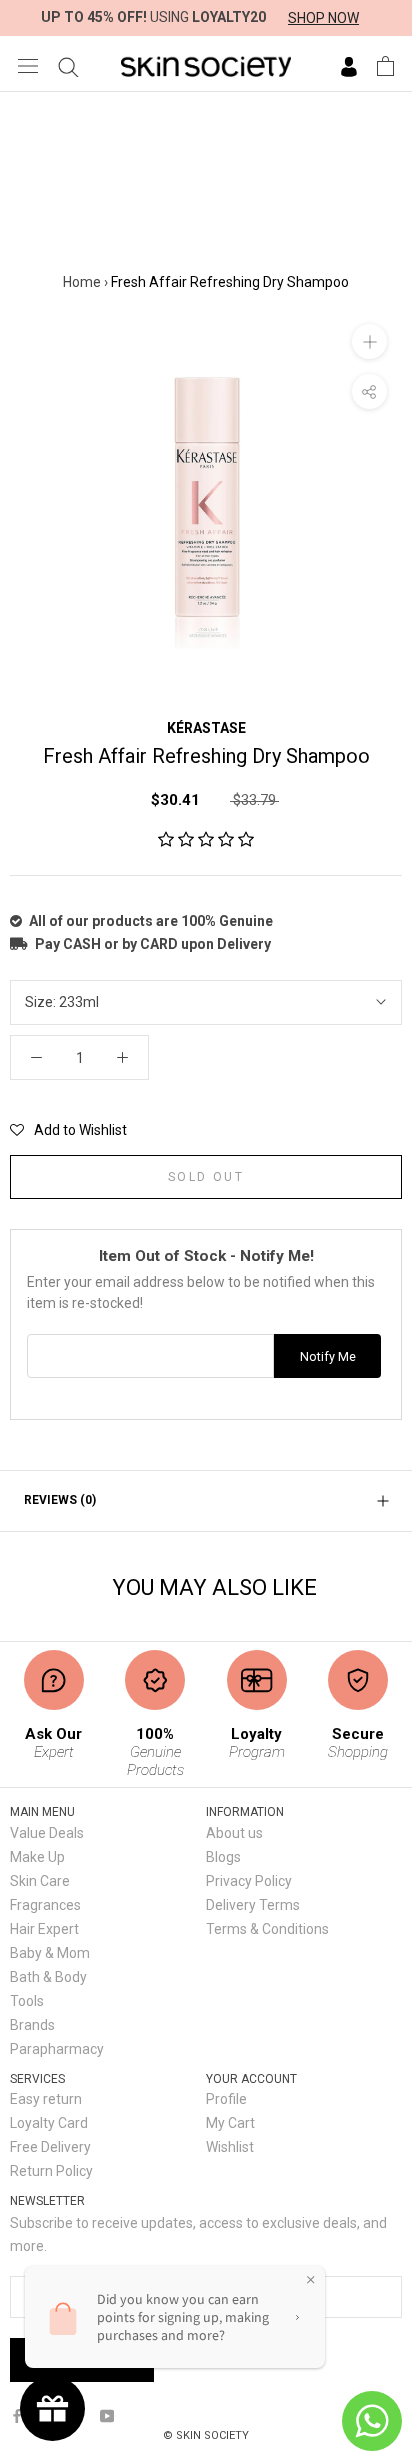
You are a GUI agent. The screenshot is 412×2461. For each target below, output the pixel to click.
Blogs (223, 1857)
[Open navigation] (28, 65)
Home (82, 282)
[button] (206, 840)
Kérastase (206, 728)
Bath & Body (48, 1977)
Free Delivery (50, 2147)
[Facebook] (17, 2414)
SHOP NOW (323, 18)
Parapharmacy (57, 2049)
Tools (27, 2001)
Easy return (46, 2099)
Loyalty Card (49, 2123)
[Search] (68, 66)
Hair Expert (44, 1929)
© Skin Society (206, 2435)
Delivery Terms (253, 1905)
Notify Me (328, 1356)
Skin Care (40, 1881)
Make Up (37, 1857)
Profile (226, 2099)
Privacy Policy (249, 1881)
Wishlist (230, 2147)
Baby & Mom (50, 1953)
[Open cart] (385, 66)
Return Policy (51, 2171)
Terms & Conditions (267, 1929)
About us (234, 1833)
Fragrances (45, 1905)
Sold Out (206, 1177)
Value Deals (47, 1833)
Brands (32, 2025)
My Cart (230, 2123)
